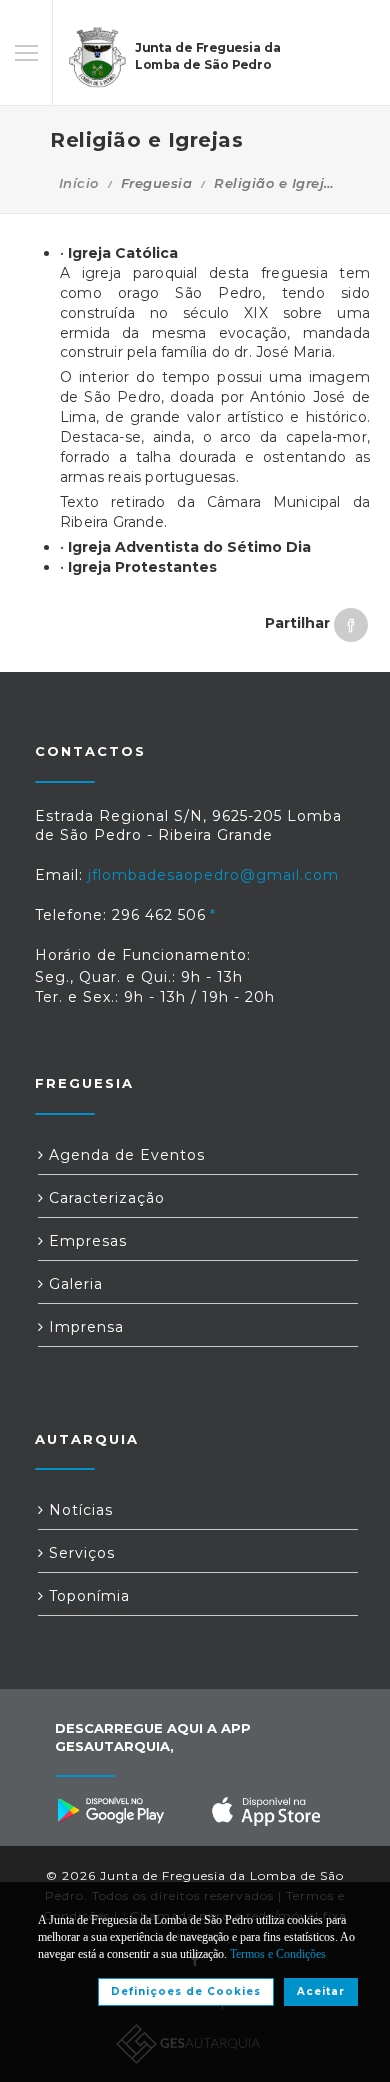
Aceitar (321, 1991)
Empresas (85, 1241)
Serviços (79, 1553)
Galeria (73, 1284)
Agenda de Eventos (124, 1155)
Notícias (78, 1510)
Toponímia (87, 1596)
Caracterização (104, 1198)
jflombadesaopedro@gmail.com (213, 875)
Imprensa (84, 1327)
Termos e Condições (278, 1954)
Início (79, 183)
